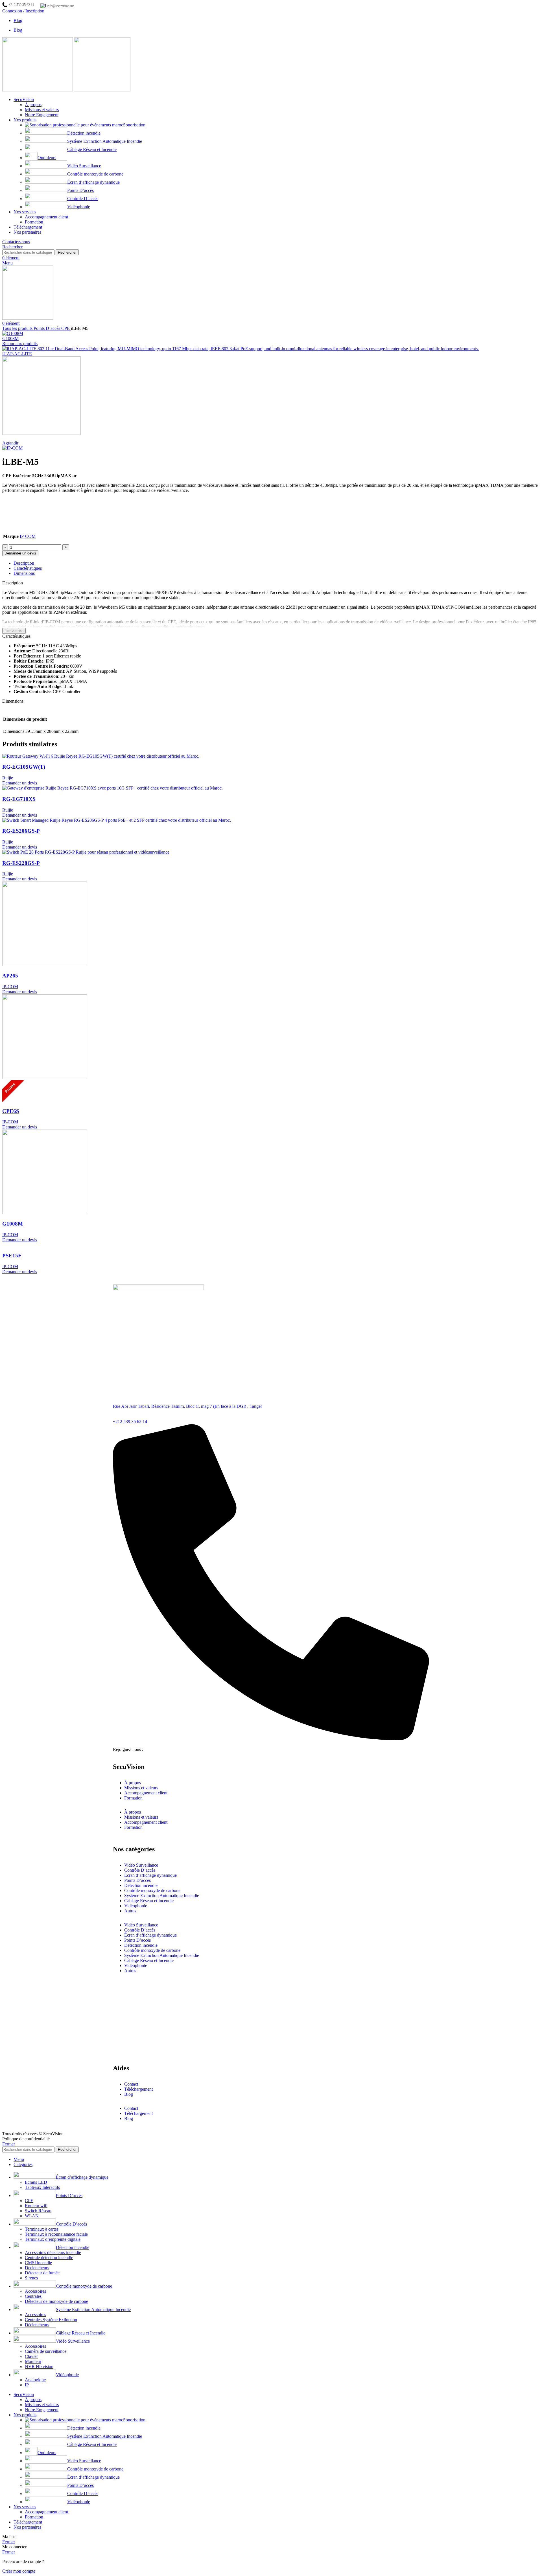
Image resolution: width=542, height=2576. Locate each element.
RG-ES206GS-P (21, 831)
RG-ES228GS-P (21, 863)
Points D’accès (80, 190)
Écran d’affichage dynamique (93, 182)
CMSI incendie (38, 2263)
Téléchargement (138, 2089)
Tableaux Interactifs (42, 2187)
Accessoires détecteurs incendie (53, 2252)
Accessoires (35, 2291)
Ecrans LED (36, 2182)
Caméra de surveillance (46, 2351)
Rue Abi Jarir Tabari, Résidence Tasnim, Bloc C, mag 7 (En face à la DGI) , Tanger (187, 1406)
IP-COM (28, 536)
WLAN (32, 2216)
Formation (34, 222)
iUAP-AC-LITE (17, 354)
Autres (130, 1911)
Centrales (33, 2296)
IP (27, 2385)
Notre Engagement (42, 115)
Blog (129, 2094)
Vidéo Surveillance (84, 166)
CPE (66, 328)
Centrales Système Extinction (51, 2320)
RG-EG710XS (19, 799)
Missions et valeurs (42, 110)
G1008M (10, 338)
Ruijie (8, 778)
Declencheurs (37, 2268)
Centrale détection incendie (49, 2258)
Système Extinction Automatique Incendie (105, 141)
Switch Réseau (38, 2211)
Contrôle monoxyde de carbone (95, 174)
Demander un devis (20, 553)
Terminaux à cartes (42, 2229)
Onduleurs (47, 158)
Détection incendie (84, 133)
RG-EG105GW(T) (24, 767)
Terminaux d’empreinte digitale (53, 2239)
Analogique (35, 2380)
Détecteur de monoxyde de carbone (56, 2301)
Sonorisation (134, 125)
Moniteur (33, 2361)
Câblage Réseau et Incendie (92, 149)
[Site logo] (38, 90)
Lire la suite (14, 631)
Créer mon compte (19, 2571)
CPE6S (11, 1111)
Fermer (9, 2144)
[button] (20, 783)
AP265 (10, 976)
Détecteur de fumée (42, 2273)
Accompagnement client (46, 217)
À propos (33, 105)
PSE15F (12, 1256)
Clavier (31, 2356)
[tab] (277, 563)
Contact (131, 2084)
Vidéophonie (79, 207)
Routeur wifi (36, 2206)
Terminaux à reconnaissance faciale (56, 2234)
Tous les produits (18, 328)
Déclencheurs (37, 2325)
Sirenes (31, 2278)
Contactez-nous (16, 242)
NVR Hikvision (39, 2366)
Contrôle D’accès (83, 199)
